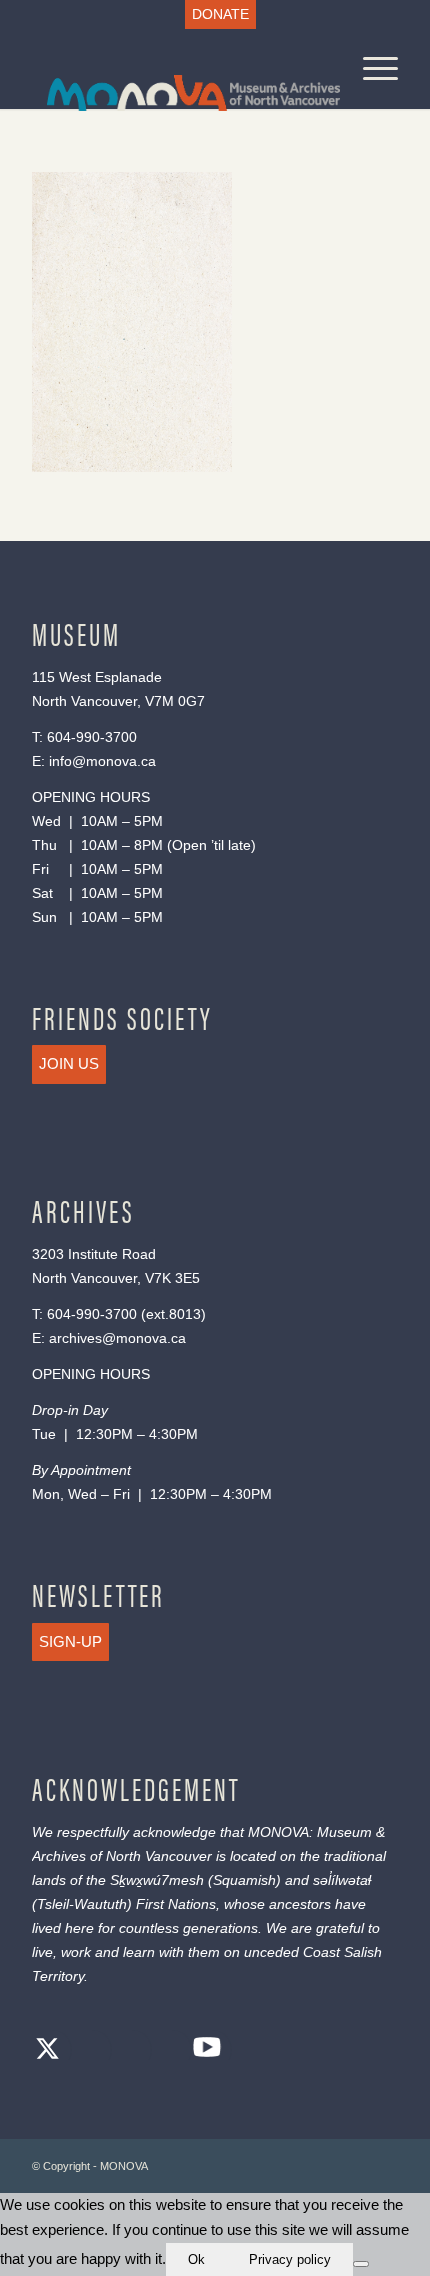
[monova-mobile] (178, 69)
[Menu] (370, 69)
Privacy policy (290, 2259)
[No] (361, 2264)
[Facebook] (87, 2051)
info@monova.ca (102, 761)
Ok (196, 2259)
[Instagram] (127, 2051)
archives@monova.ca (117, 1338)
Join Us (69, 1063)
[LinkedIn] (167, 2051)
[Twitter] (47, 2051)
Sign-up (70, 1641)
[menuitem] (220, 14)
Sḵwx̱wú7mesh (157, 1880)
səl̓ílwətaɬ (342, 1880)
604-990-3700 (92, 737)
